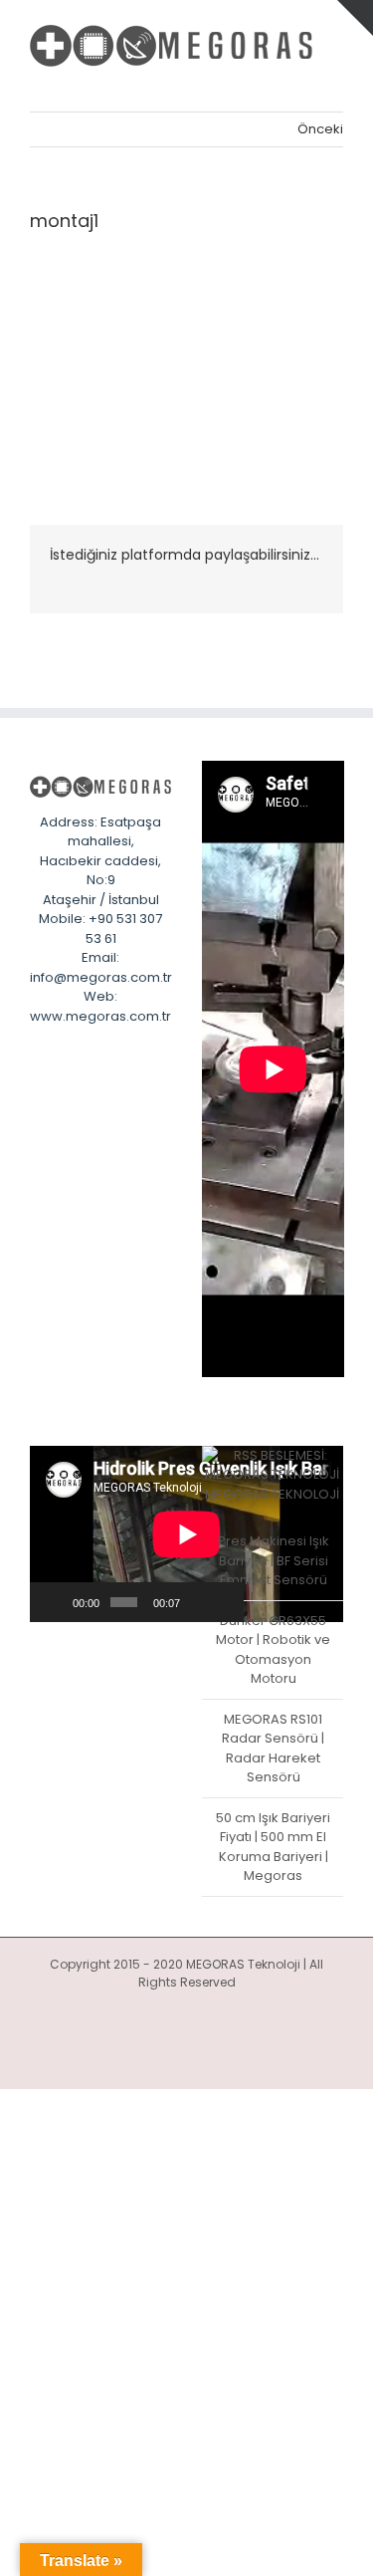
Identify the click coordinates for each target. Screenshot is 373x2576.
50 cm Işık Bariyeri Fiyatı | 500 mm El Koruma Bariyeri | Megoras (273, 1847)
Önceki (320, 129)
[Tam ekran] (223, 1602)
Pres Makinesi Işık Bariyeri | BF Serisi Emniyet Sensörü (274, 1560)
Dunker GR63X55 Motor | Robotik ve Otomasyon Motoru (273, 1650)
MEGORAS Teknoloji (272, 1494)
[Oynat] (56, 1602)
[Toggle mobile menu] (335, 81)
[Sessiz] (197, 1602)
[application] (137, 1534)
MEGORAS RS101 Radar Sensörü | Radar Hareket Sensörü (273, 1749)
